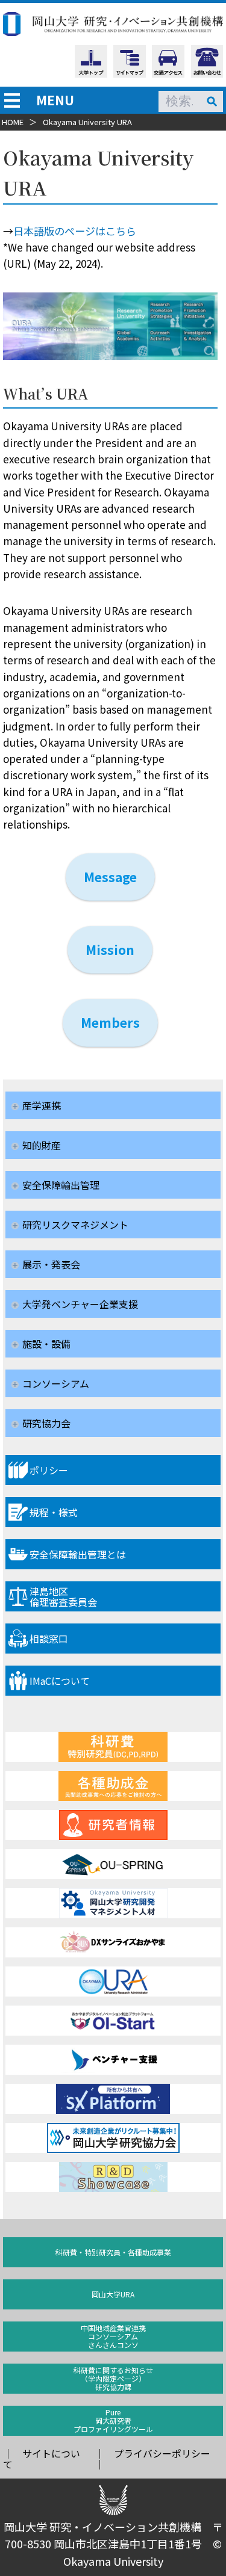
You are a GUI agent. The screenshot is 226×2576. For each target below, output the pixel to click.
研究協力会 (46, 1423)
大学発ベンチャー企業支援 (80, 1304)
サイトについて (42, 2459)
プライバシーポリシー (162, 2453)
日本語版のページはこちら (75, 231)
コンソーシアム (56, 1383)
